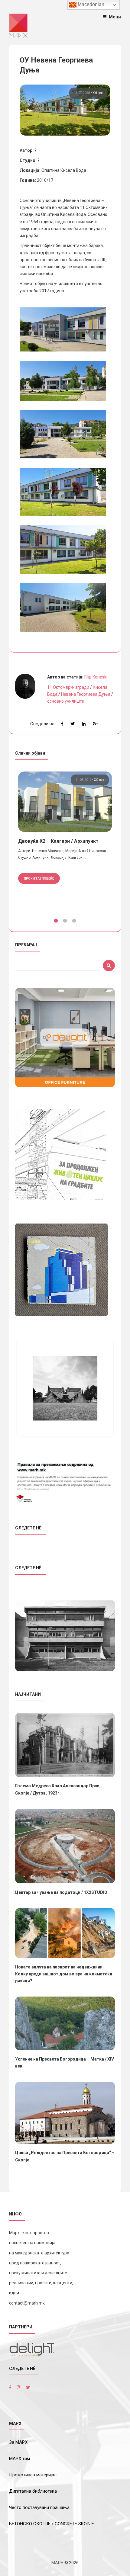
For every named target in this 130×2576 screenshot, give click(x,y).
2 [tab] (65, 921)
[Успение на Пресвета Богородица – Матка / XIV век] (65, 2023)
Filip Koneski (96, 677)
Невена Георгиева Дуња (86, 694)
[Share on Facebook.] (62, 724)
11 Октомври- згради (68, 687)
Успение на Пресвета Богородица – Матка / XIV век (65, 2063)
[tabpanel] (65, 838)
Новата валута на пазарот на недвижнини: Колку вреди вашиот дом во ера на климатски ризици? (64, 1974)
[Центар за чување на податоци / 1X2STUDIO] (65, 1846)
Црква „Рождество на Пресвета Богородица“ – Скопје (65, 2156)
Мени (115, 17)
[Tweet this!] (73, 724)
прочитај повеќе (39, 878)
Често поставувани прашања (39, 2507)
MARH (57, 2563)
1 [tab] (56, 921)
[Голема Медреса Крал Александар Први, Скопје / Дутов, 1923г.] (65, 1745)
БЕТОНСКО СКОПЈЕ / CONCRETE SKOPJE (52, 2524)
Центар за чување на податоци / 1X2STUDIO (61, 1892)
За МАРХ (18, 2442)
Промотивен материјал (33, 2475)
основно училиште (66, 701)
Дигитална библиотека (33, 2491)
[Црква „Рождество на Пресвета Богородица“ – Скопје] (65, 2113)
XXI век (98, 93)
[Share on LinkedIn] (84, 724)
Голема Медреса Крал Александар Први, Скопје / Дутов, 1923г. (58, 1789)
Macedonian (90, 4)
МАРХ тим (19, 2459)
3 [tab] (74, 921)
